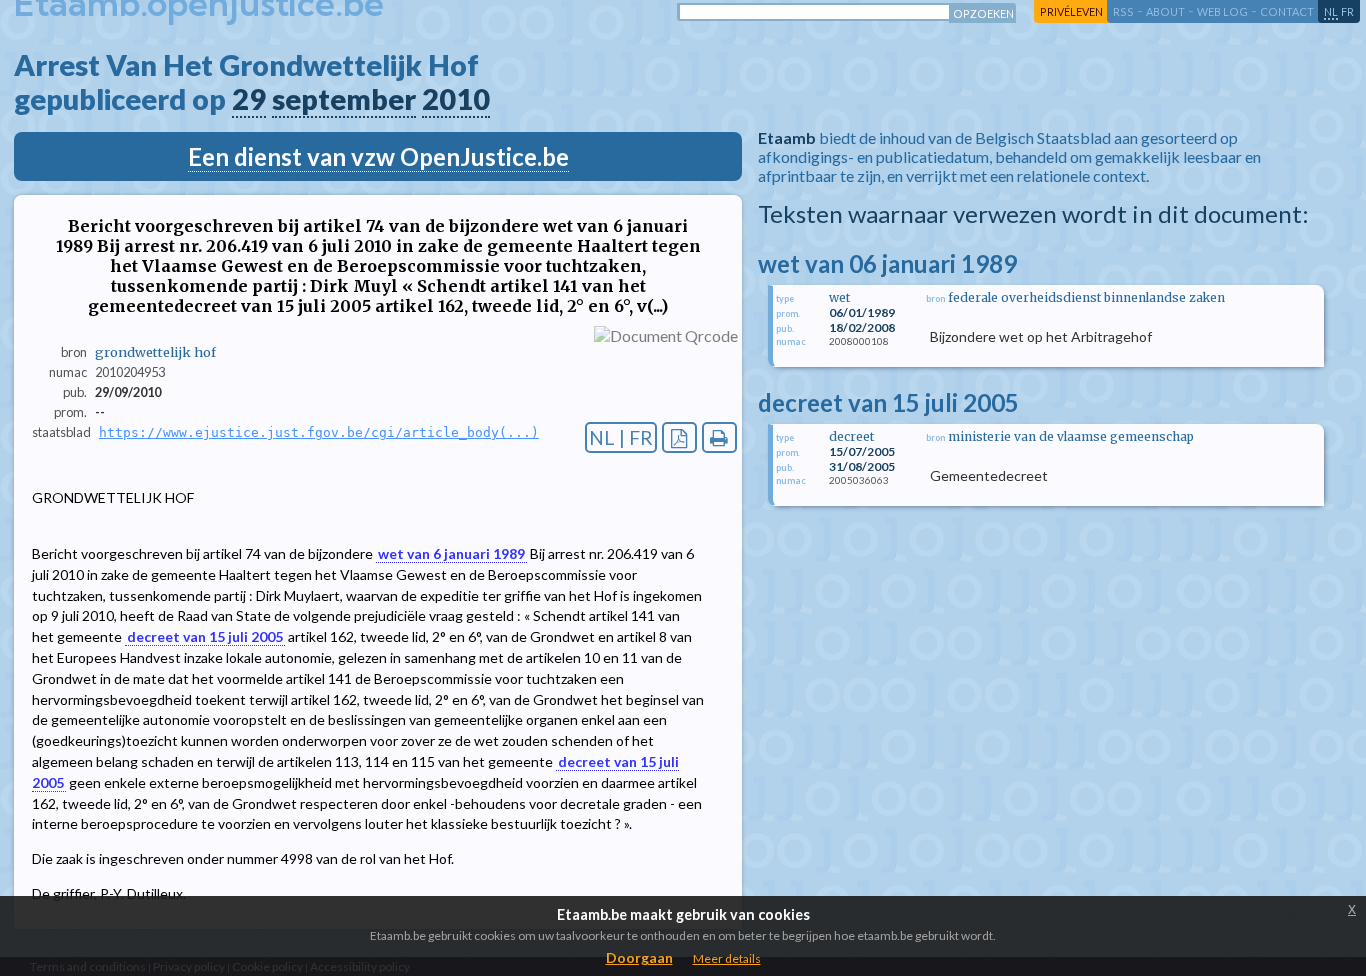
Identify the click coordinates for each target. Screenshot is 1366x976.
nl (1331, 11)
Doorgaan (639, 957)
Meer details (727, 958)
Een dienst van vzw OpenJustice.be (378, 156)
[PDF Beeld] (679, 437)
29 (249, 99)
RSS (1123, 11)
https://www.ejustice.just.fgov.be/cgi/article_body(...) (319, 432)
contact (1287, 11)
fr (1347, 11)
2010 (456, 99)
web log (1222, 11)
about (1165, 11)
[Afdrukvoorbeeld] (719, 437)
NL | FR (621, 437)
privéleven (1071, 11)
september (344, 99)
